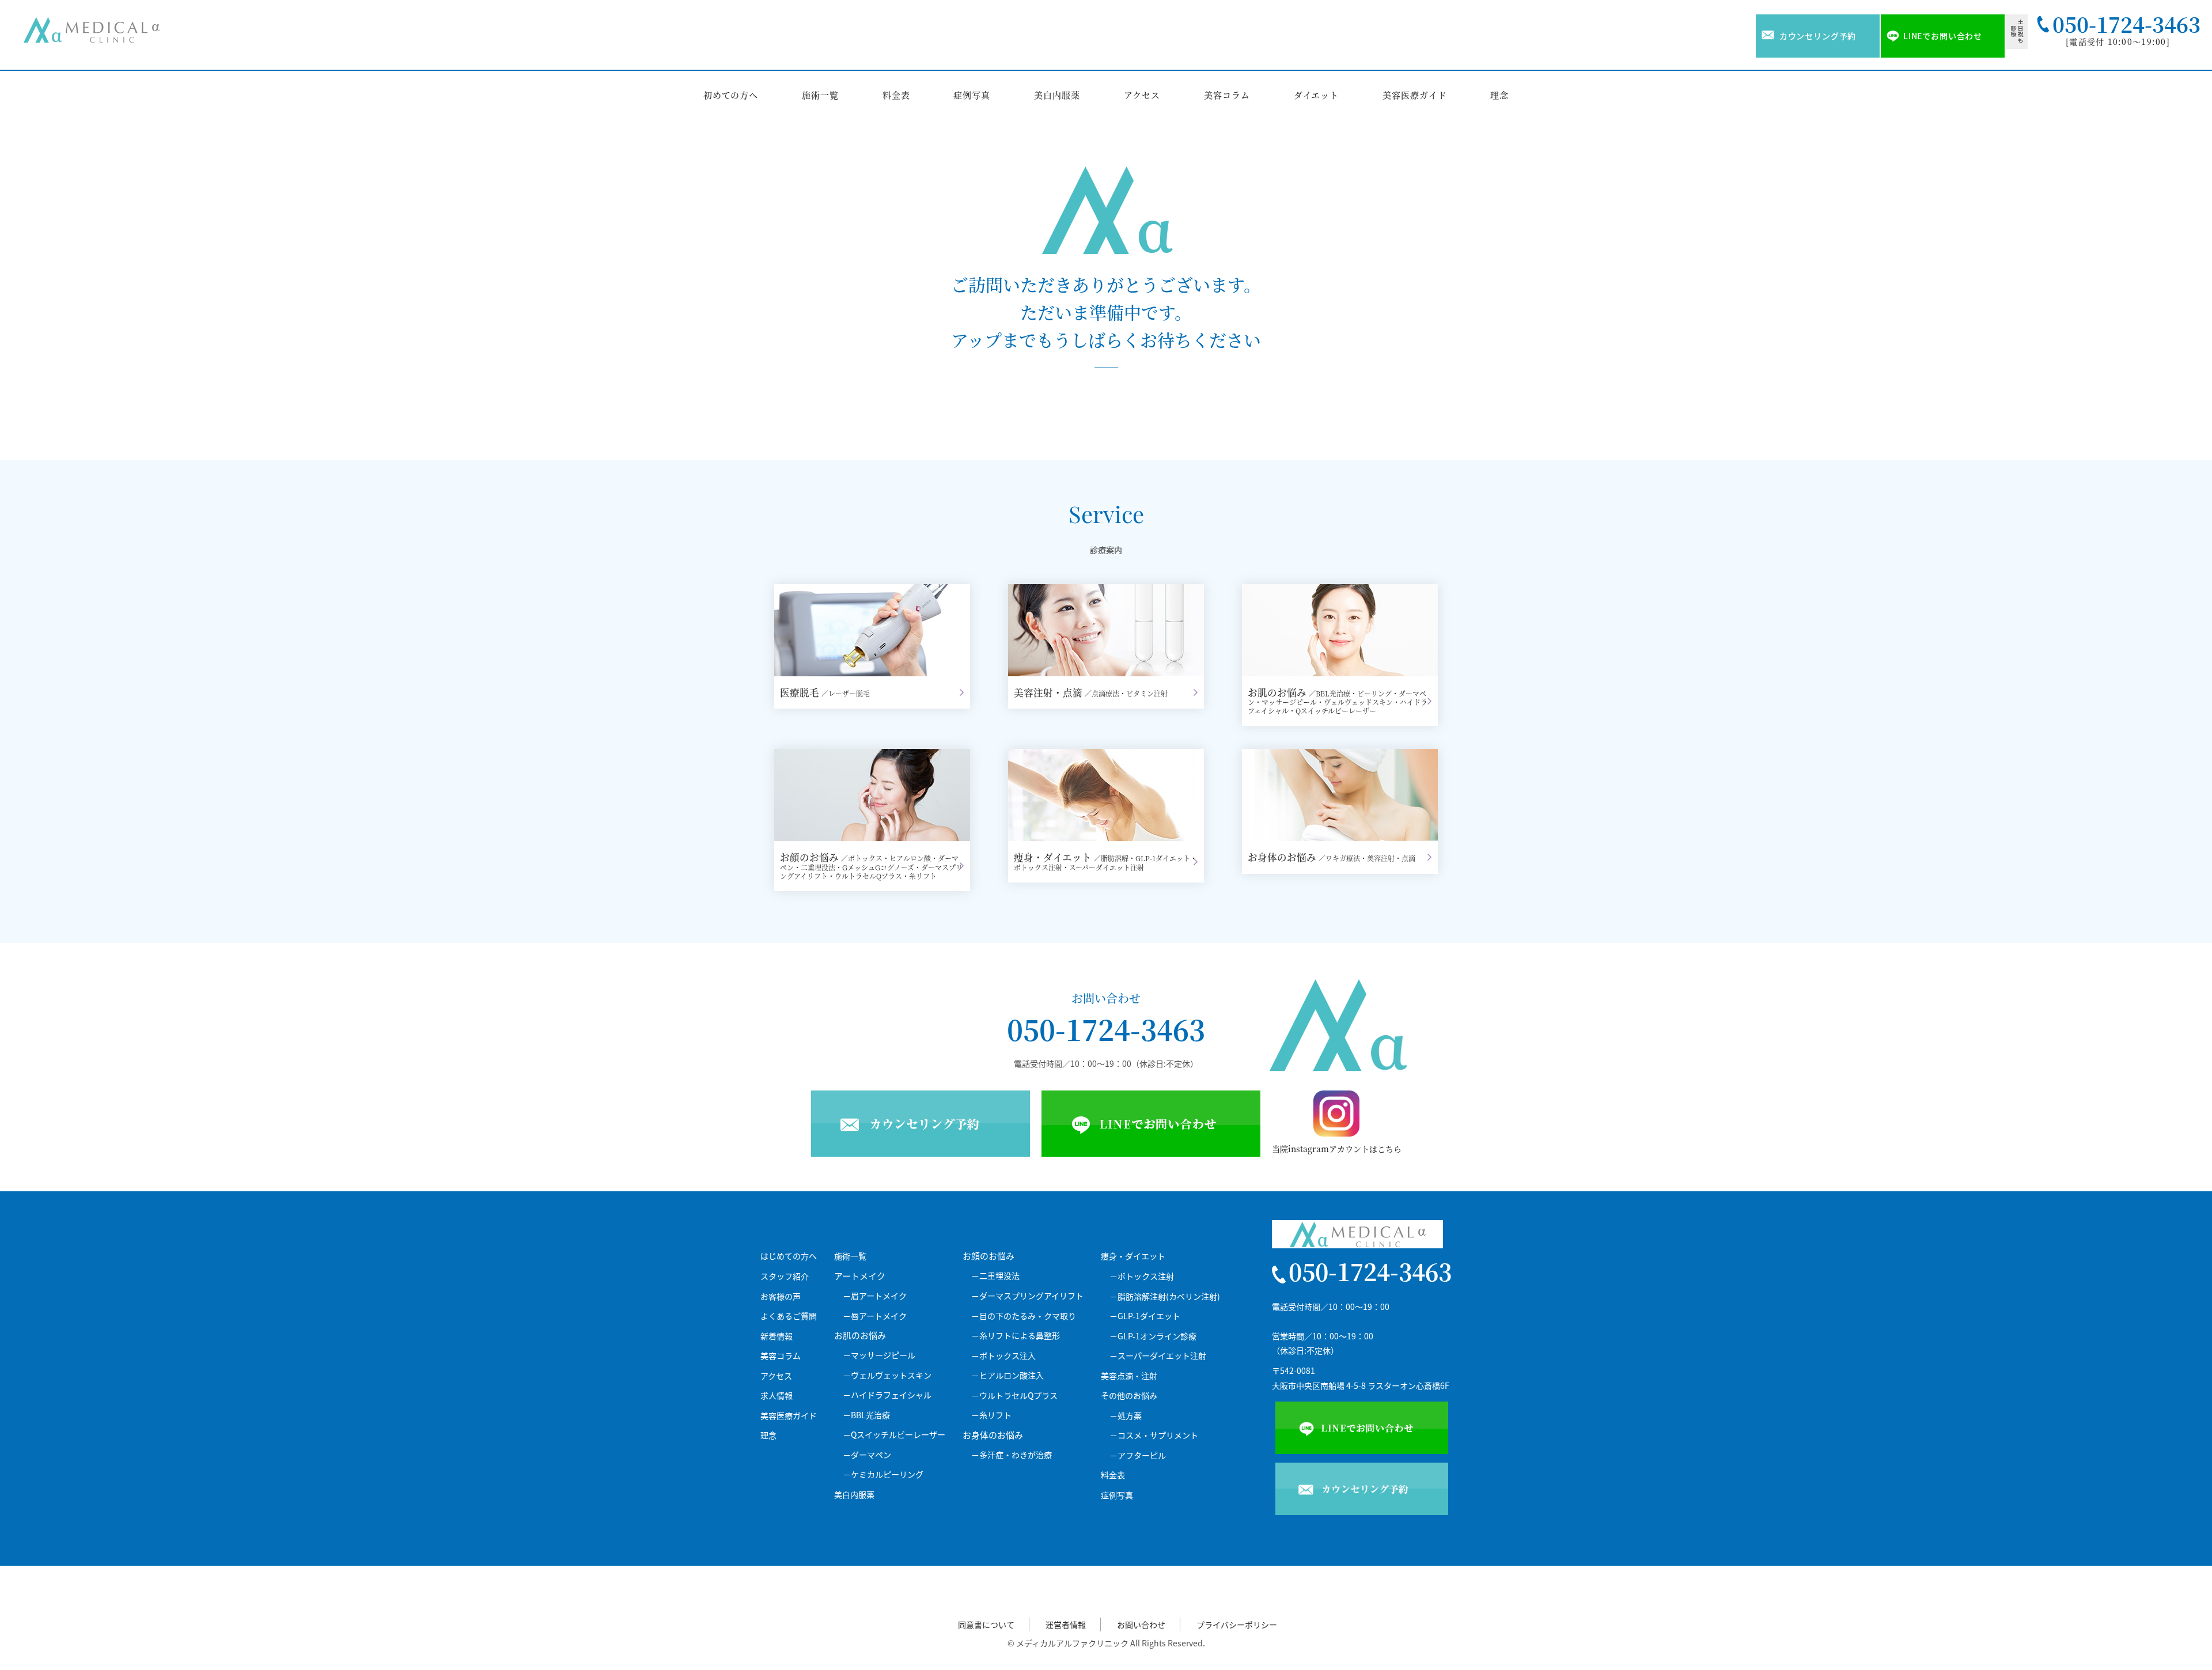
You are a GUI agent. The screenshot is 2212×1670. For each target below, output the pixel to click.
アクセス (1142, 95)
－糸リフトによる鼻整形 (1016, 1336)
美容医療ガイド (1414, 95)
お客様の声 (781, 1296)
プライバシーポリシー (1237, 1625)
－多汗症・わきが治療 (1012, 1455)
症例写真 (972, 95)
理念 (1499, 95)
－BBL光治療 (866, 1415)
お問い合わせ (1141, 1625)
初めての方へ (731, 95)
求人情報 (777, 1396)
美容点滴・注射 (1129, 1376)
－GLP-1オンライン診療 (1153, 1336)
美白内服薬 (1057, 95)
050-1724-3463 (1106, 1029)
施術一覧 (820, 95)
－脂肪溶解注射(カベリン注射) (1165, 1296)
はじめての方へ (789, 1256)
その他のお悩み (1129, 1396)
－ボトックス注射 (1142, 1276)
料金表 (896, 95)
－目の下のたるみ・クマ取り (1024, 1316)
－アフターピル (1138, 1455)
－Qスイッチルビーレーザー (894, 1435)
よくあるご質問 (789, 1316)
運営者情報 (1066, 1625)
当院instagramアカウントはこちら (1337, 1149)
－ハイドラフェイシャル (887, 1395)
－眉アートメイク (875, 1296)
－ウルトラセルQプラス (1014, 1396)
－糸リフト (991, 1415)
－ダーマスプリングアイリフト (1027, 1296)
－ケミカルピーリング (883, 1474)
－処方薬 (1126, 1416)
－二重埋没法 (995, 1276)
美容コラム (1227, 95)
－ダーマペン (867, 1455)
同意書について (986, 1625)
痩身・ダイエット (1133, 1256)
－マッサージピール (879, 1355)
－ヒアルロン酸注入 (1007, 1375)
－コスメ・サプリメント (1154, 1435)
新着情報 (777, 1336)
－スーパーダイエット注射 (1158, 1356)
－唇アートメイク (875, 1316)
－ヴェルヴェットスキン (887, 1375)
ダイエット (1317, 95)
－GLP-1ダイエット (1145, 1316)
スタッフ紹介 (785, 1276)
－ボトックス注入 (1003, 1356)
